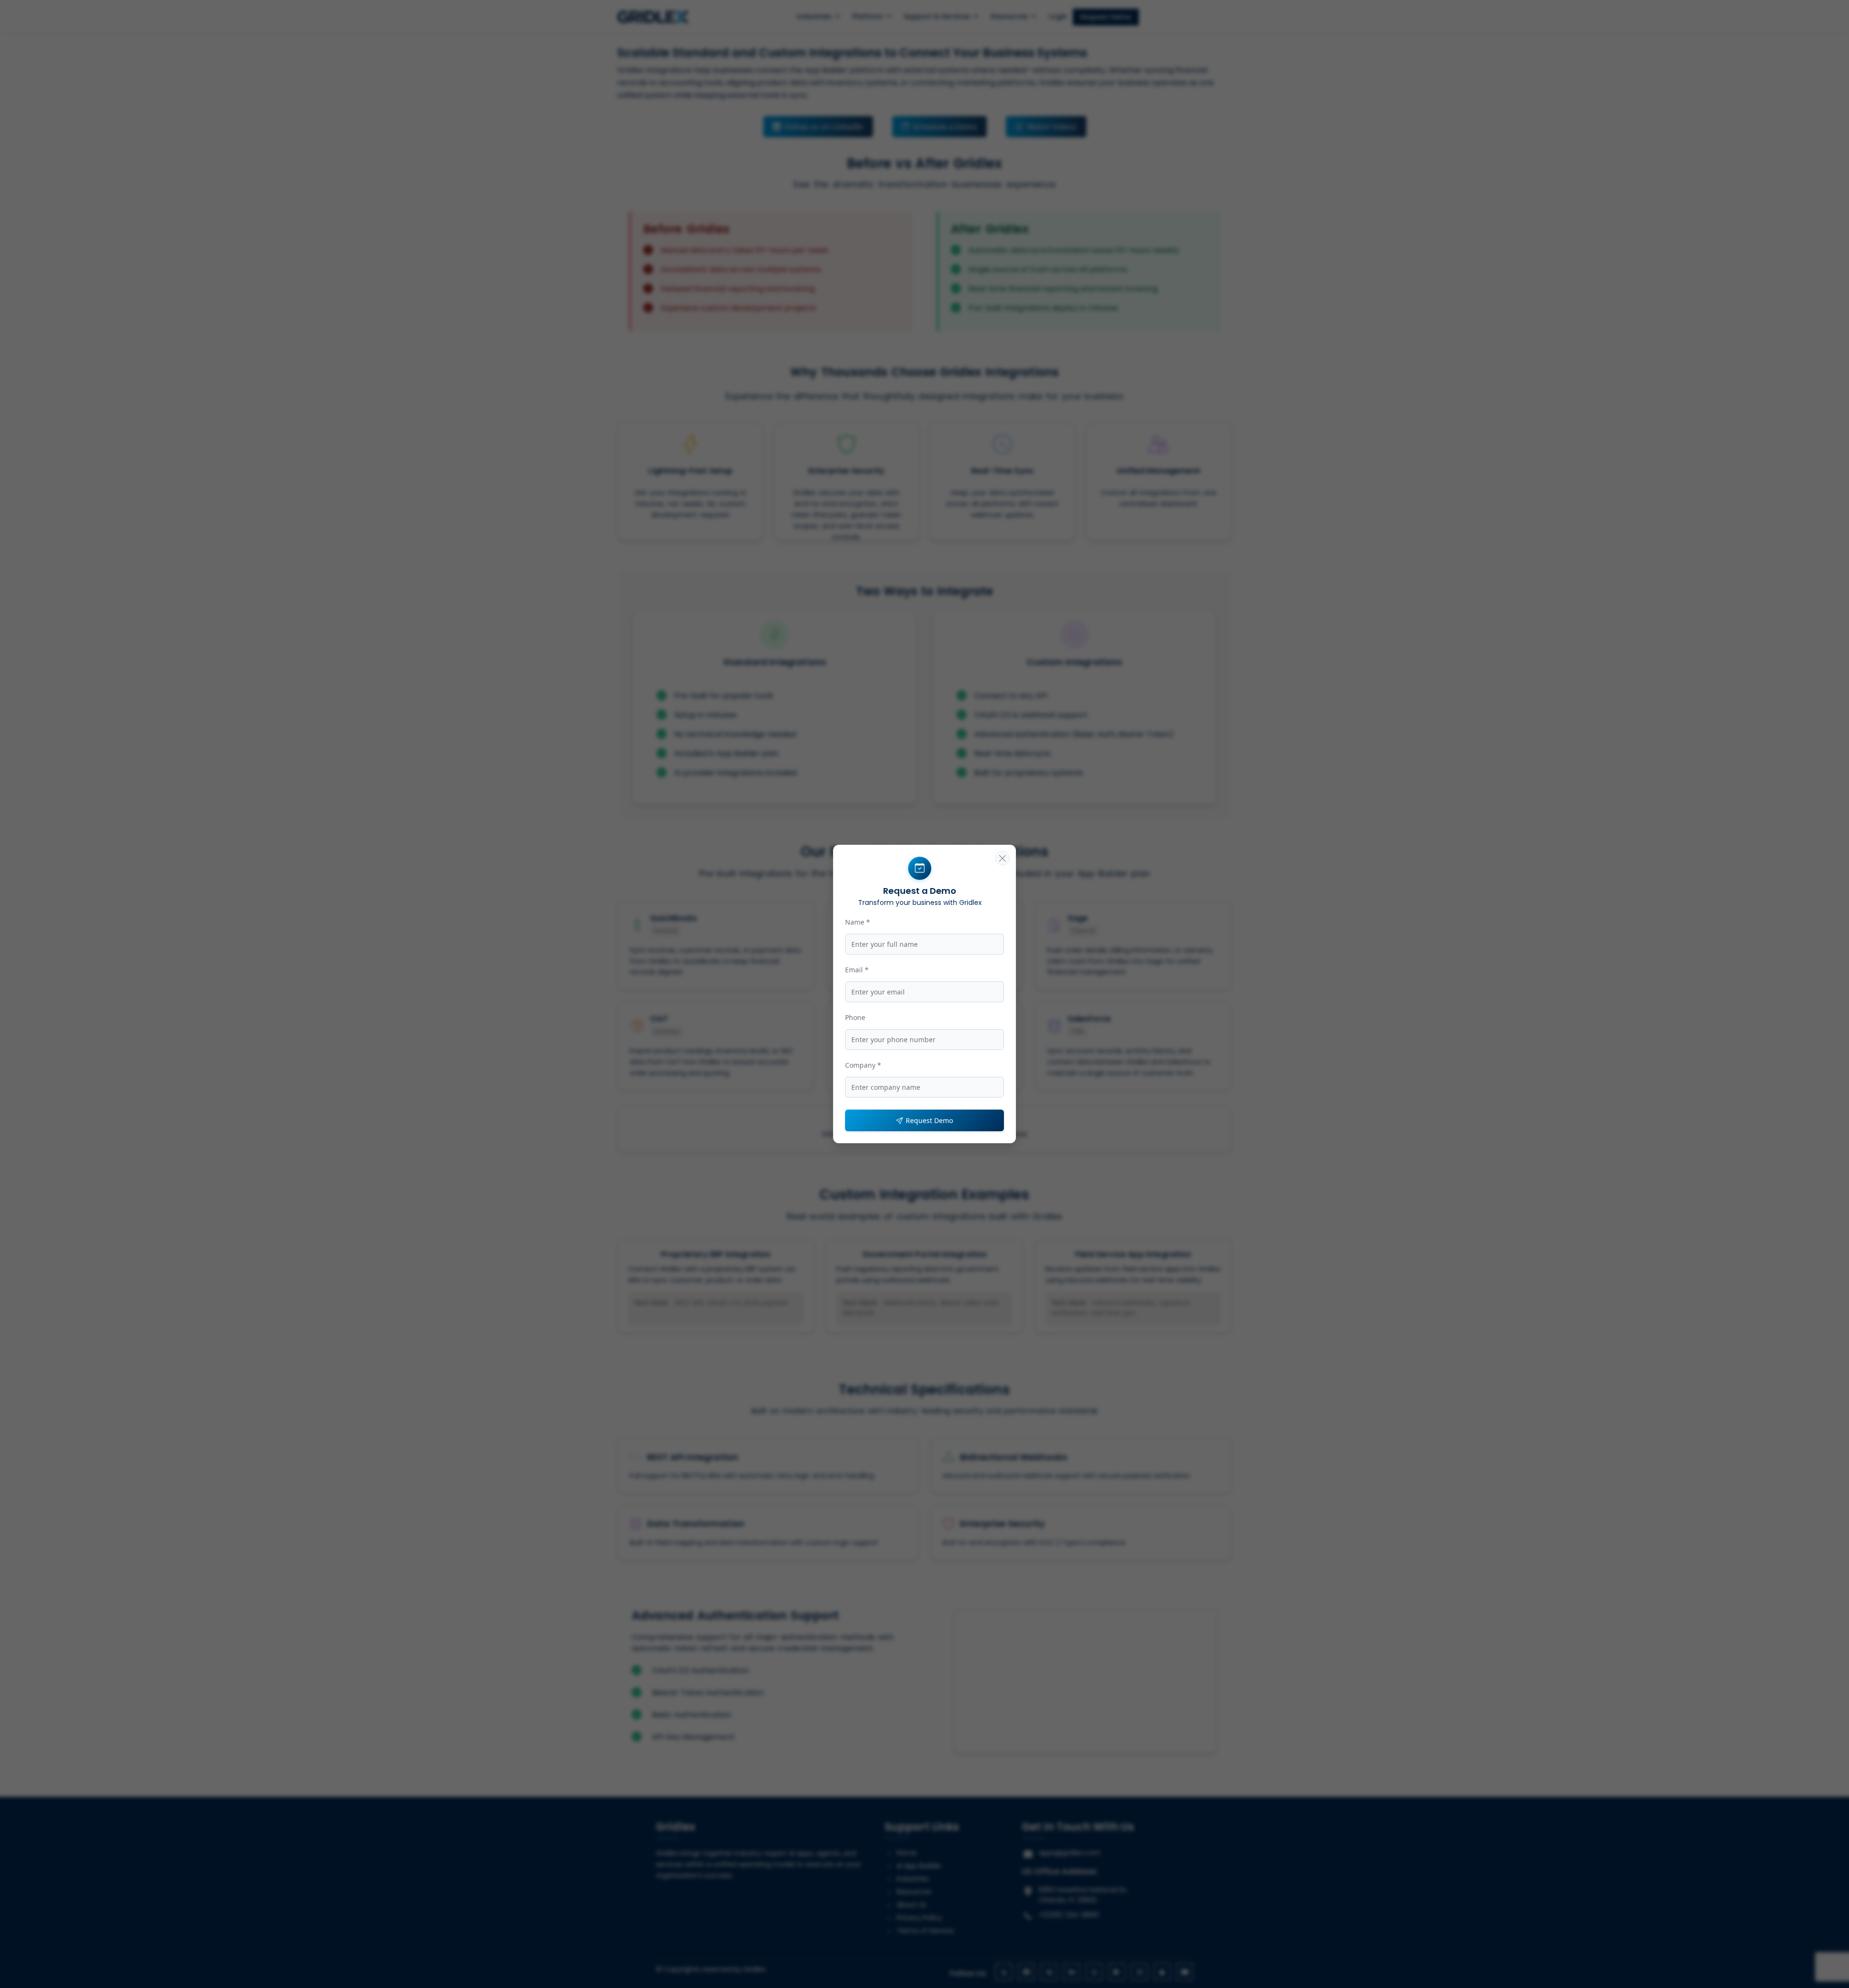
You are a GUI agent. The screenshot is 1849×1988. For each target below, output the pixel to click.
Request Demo (929, 1120)
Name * (858, 922)
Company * (863, 1065)
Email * (857, 970)
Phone (855, 1017)
